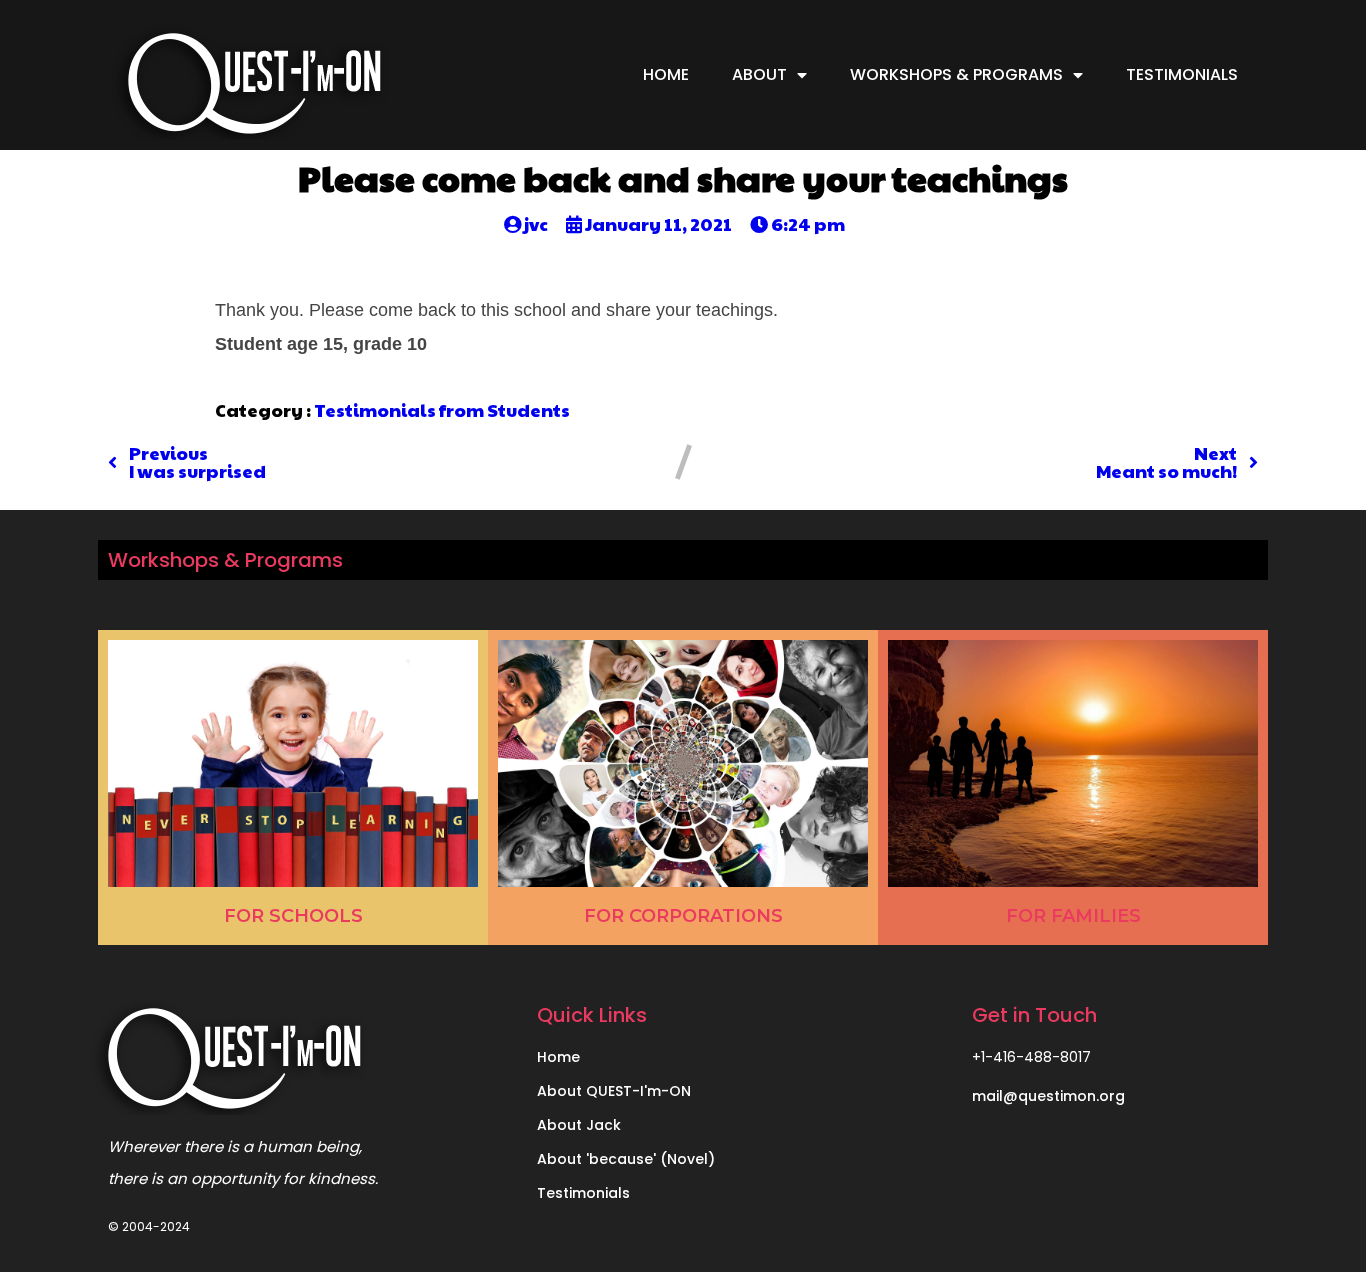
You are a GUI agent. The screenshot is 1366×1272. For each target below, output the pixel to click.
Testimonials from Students (442, 409)
